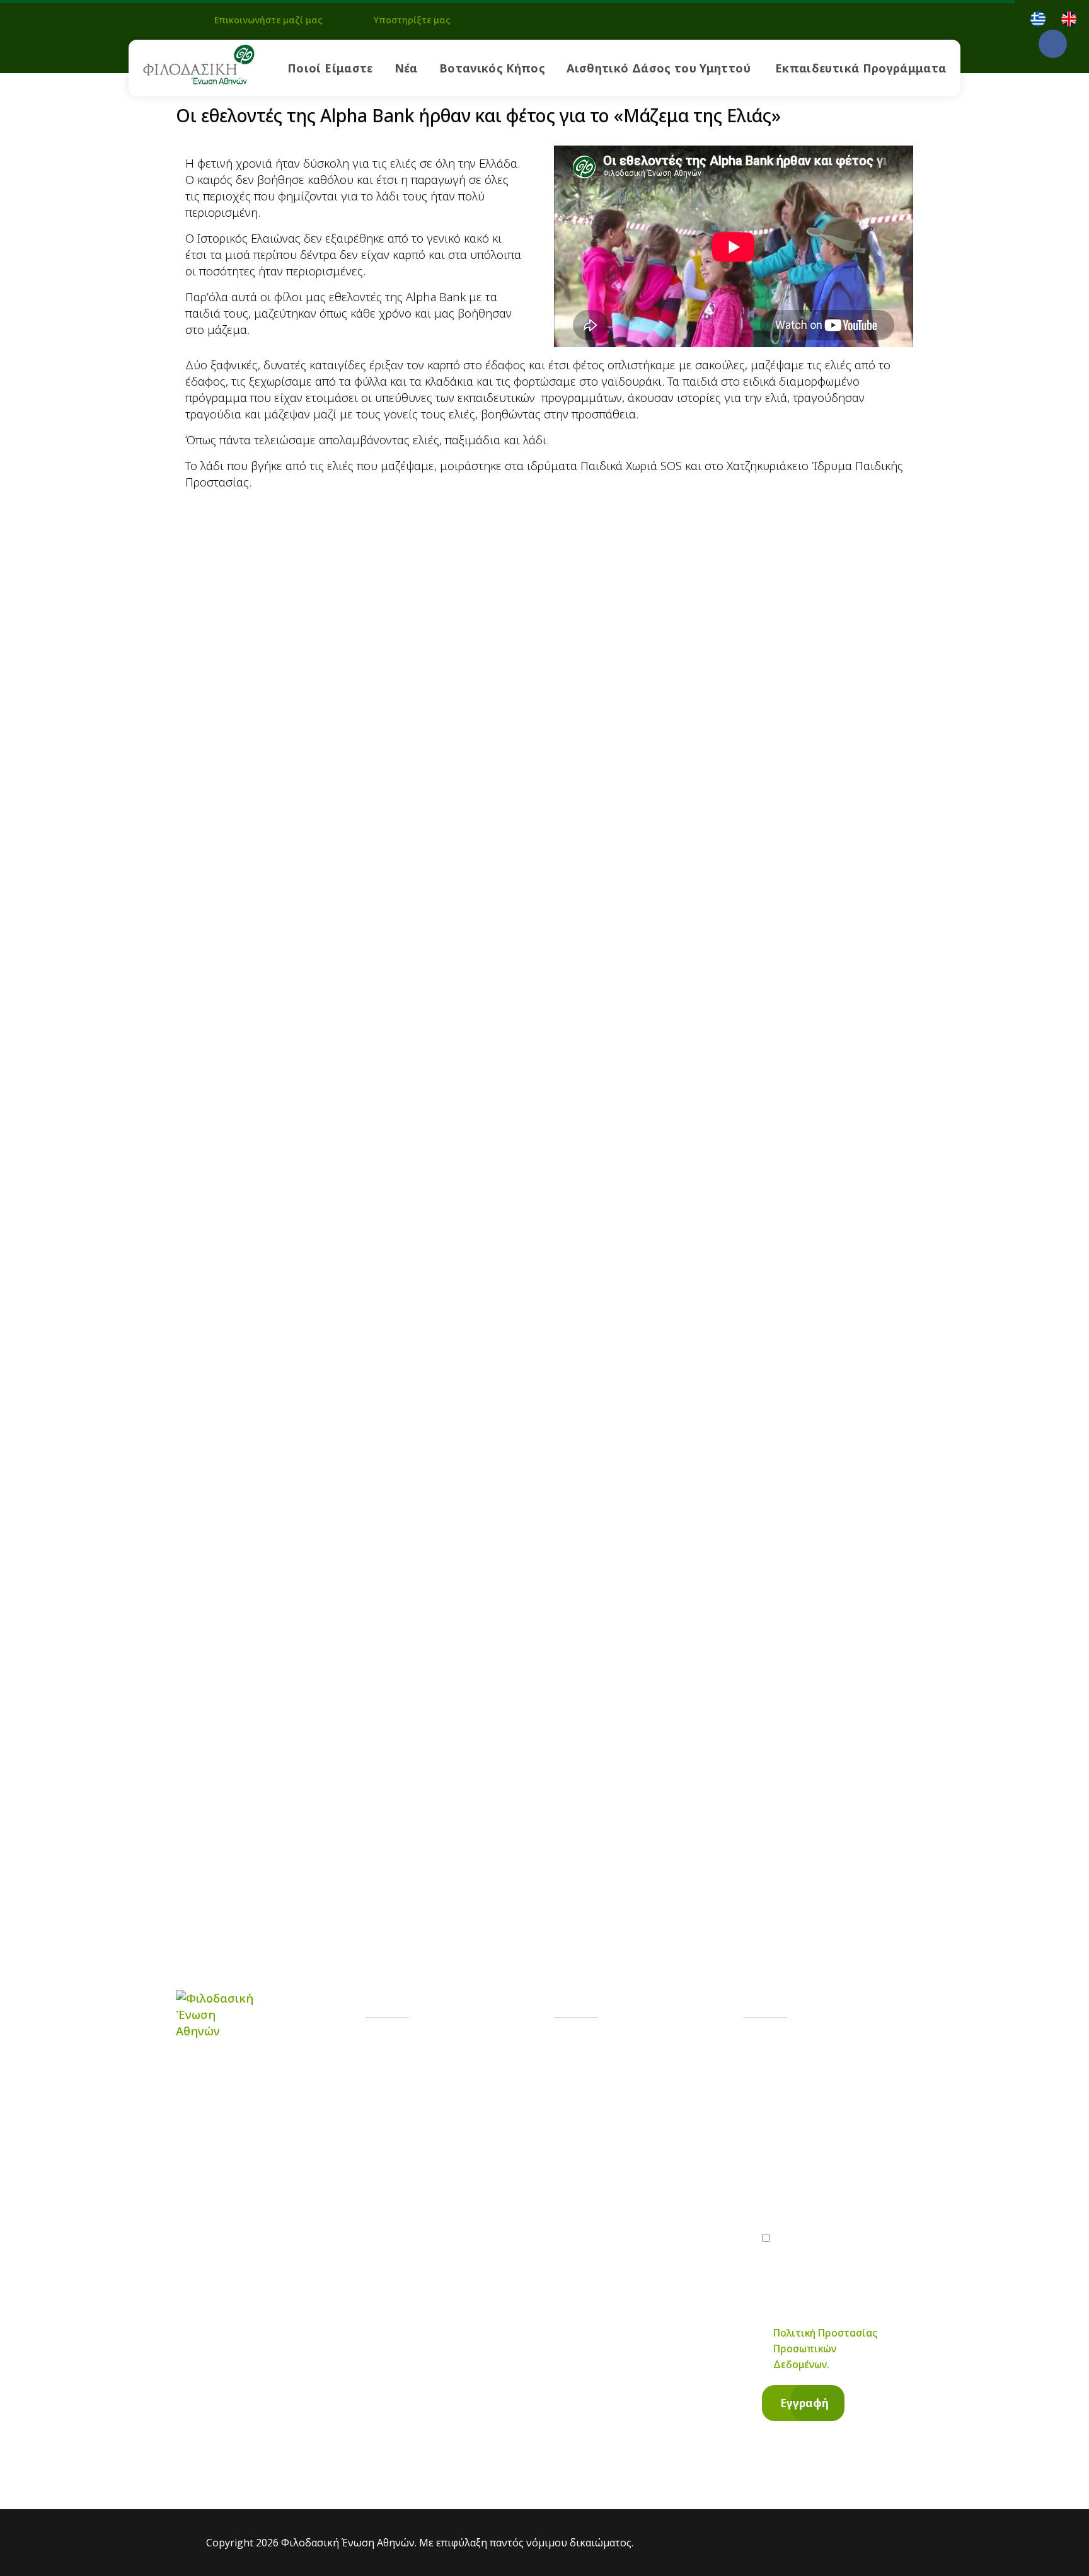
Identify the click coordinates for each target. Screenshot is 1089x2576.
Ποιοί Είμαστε (330, 68)
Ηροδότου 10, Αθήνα (645, 2161)
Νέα (406, 68)
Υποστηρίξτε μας (412, 20)
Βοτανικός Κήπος (492, 68)
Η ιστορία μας (436, 2051)
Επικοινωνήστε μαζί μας (268, 20)
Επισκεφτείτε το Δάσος (463, 2162)
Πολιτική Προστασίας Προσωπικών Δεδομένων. (825, 2349)
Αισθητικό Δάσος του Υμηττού (659, 68)
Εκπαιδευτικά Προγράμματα (861, 68)
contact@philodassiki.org (655, 2110)
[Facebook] (1053, 44)
